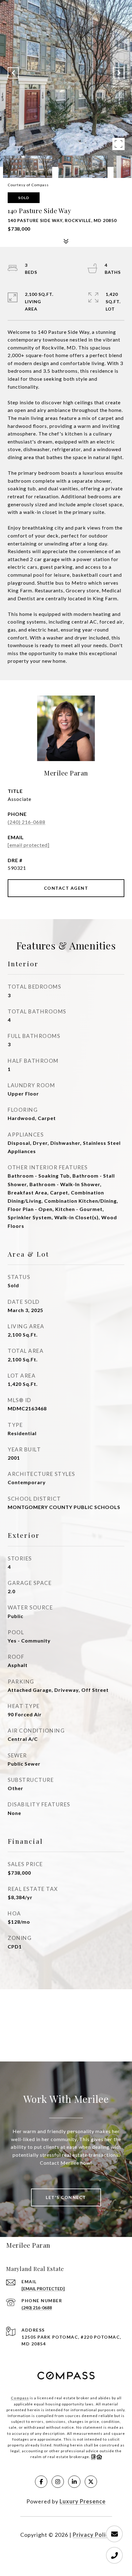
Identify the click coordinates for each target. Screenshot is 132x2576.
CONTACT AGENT (66, 888)
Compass (20, 2398)
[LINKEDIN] (74, 2482)
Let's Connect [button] (66, 2197)
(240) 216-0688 (27, 822)
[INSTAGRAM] (58, 2482)
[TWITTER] (91, 2482)
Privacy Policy (92, 2535)
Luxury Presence (83, 2501)
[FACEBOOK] (41, 2482)
